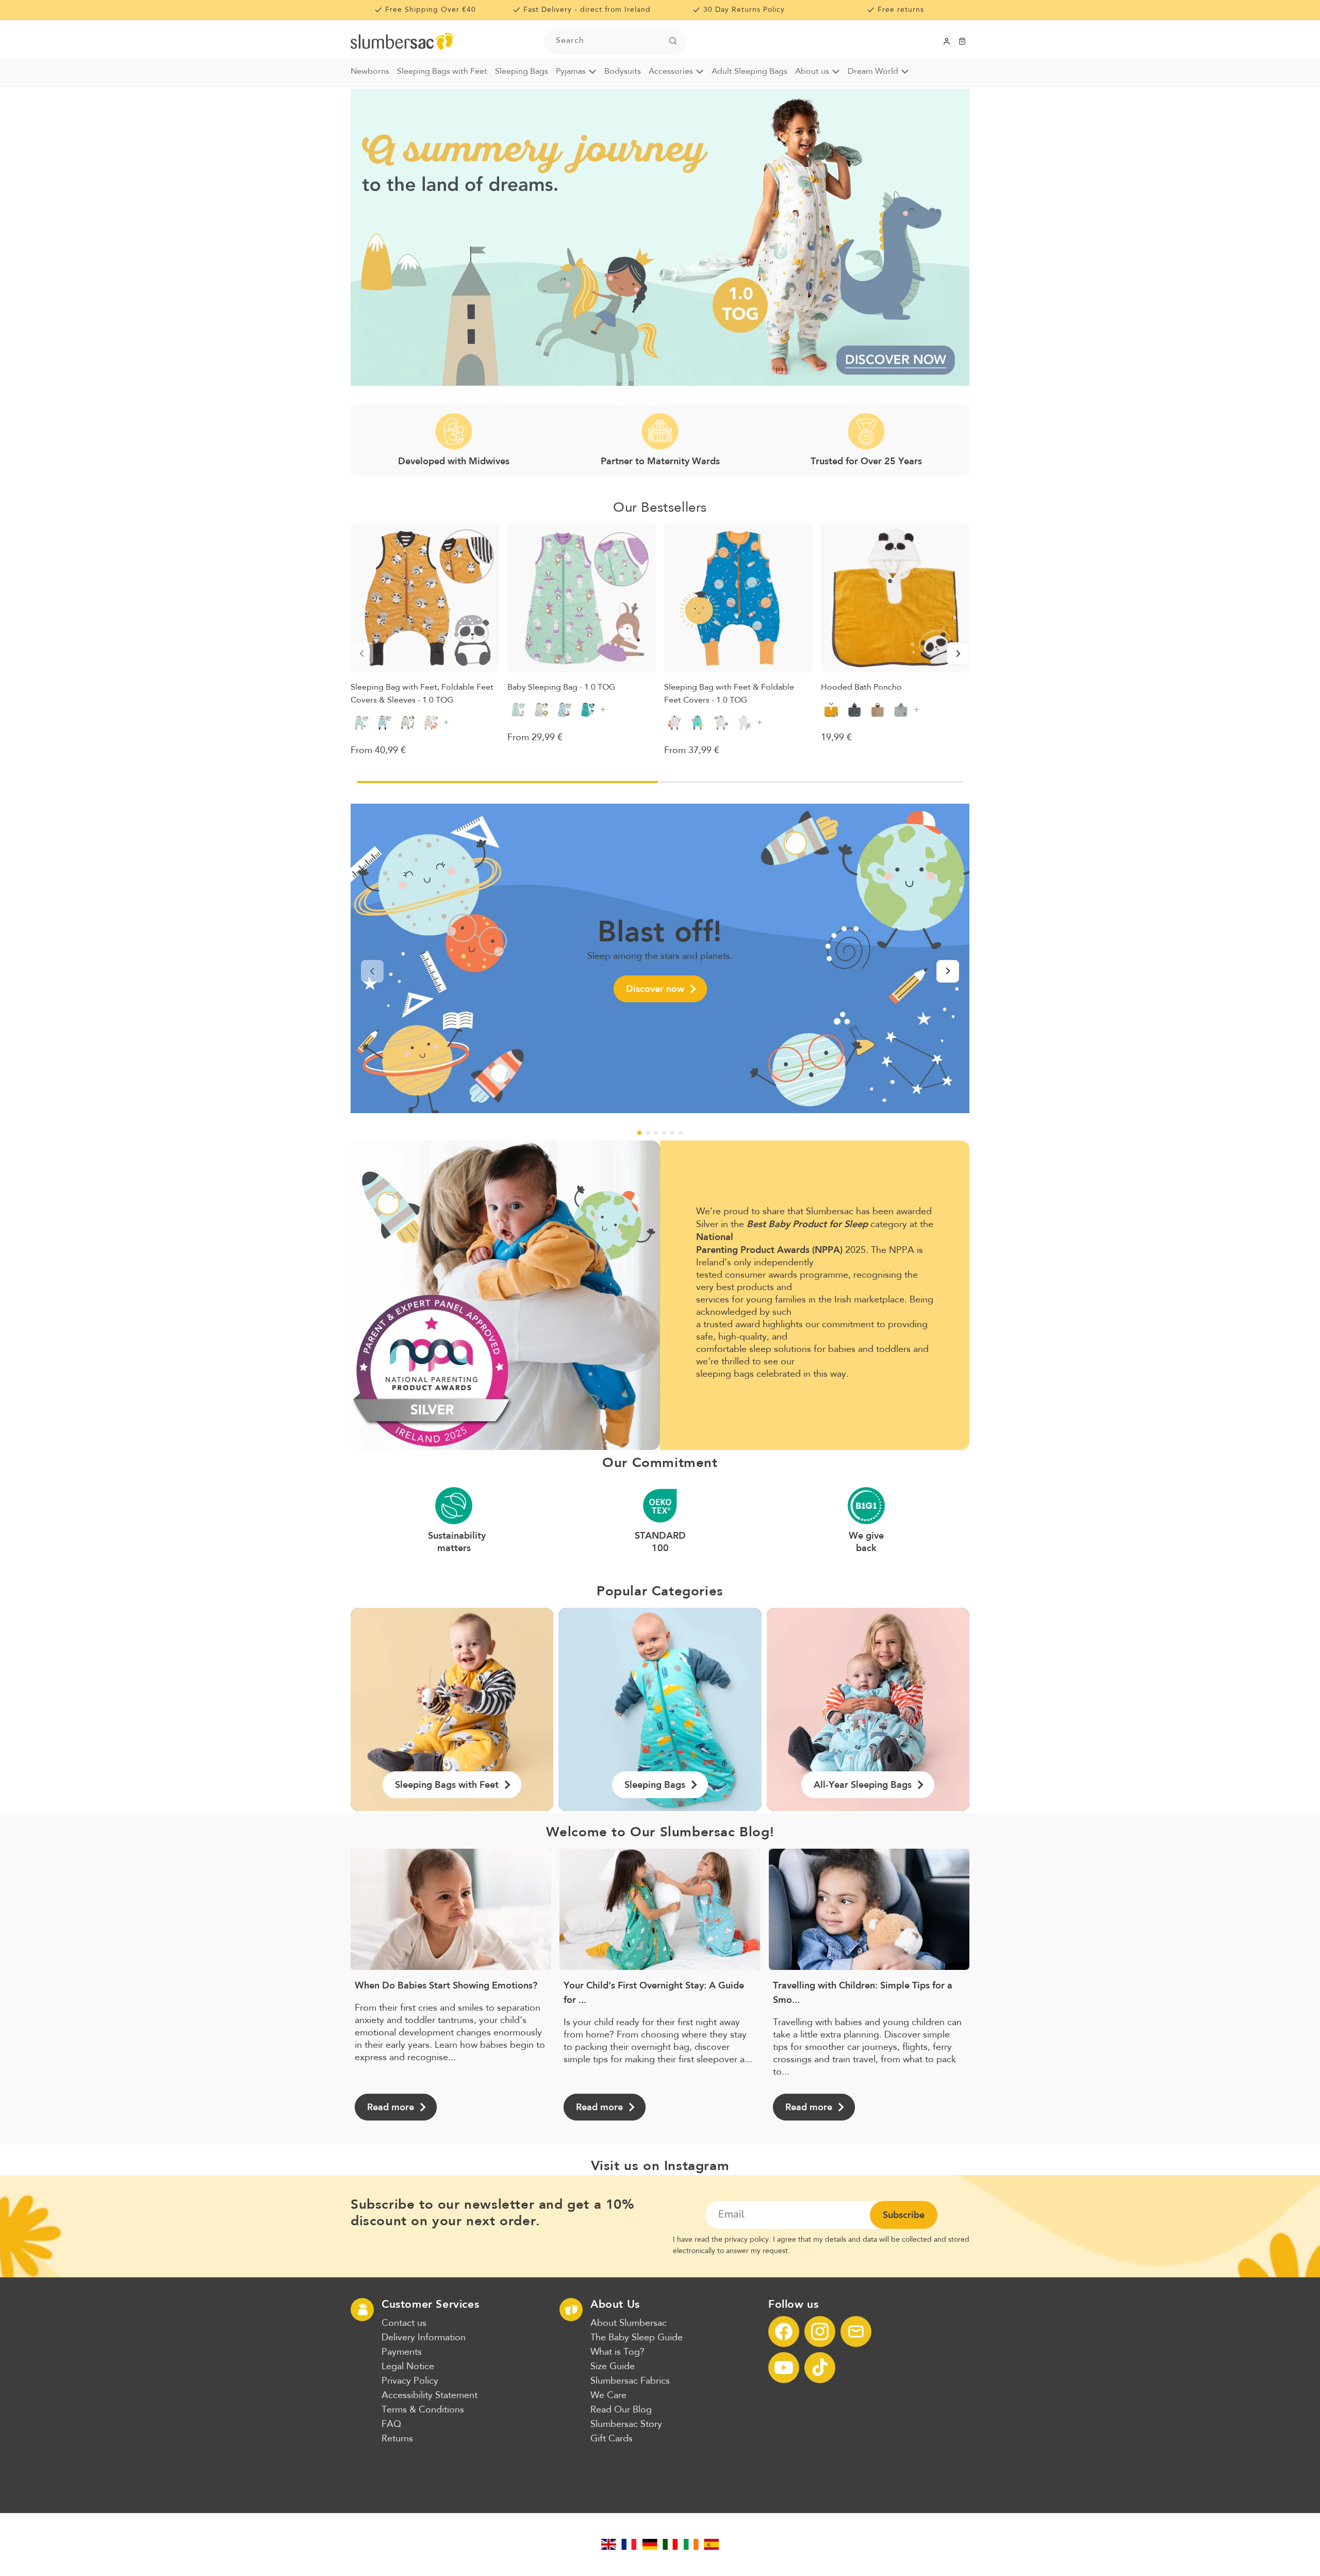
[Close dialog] (848, 1190)
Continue (761, 1351)
